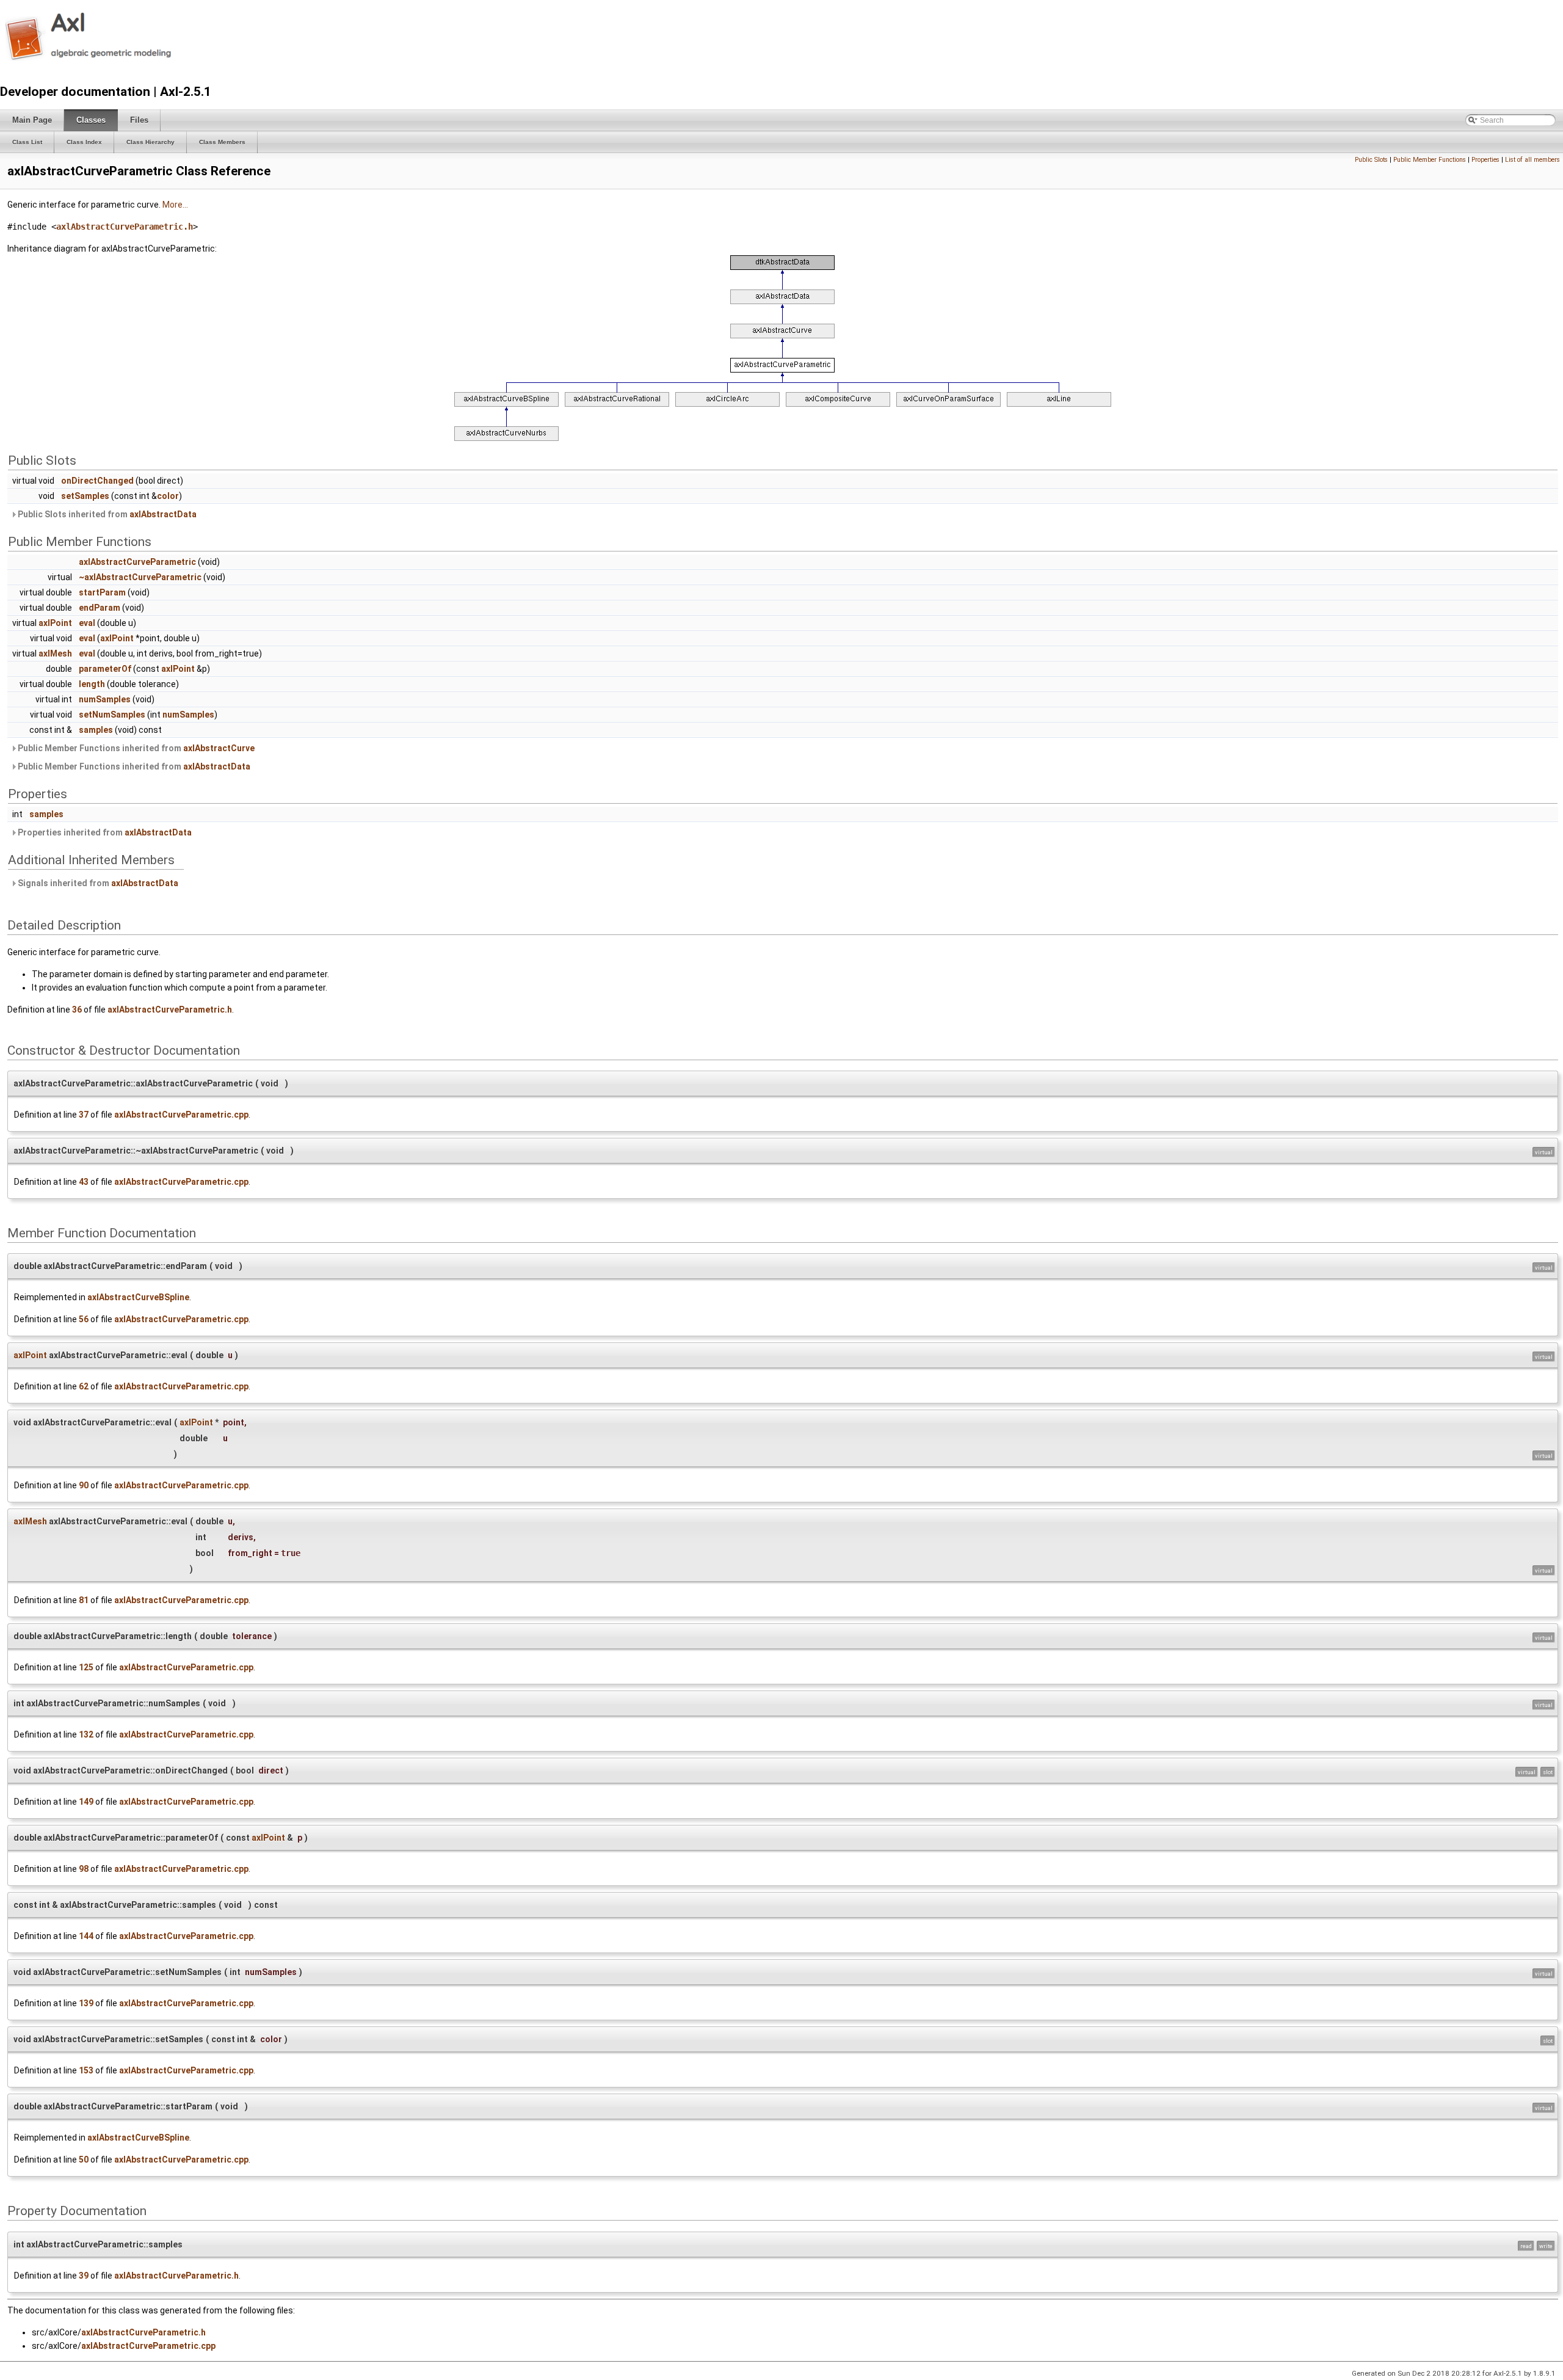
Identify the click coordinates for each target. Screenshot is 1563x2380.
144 (86, 1936)
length (92, 684)
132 (86, 1734)
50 (84, 2160)
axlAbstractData (163, 514)
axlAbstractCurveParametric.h (125, 227)
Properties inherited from (104, 832)
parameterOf (105, 669)
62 (84, 1386)
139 (86, 2003)
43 (84, 1182)
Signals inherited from (97, 883)
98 (84, 1869)
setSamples (85, 496)
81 (84, 1600)
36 (77, 1010)
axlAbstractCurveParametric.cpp (181, 1115)
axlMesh (55, 653)
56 (84, 1319)
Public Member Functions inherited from (135, 748)
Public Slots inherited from (106, 514)
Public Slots (1371, 160)
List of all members (1532, 160)
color (168, 496)
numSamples (105, 699)
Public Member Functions (1430, 160)
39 (84, 2276)
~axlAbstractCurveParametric (140, 577)
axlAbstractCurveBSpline (138, 1297)
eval (87, 623)
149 (86, 1802)
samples (96, 730)
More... (175, 205)
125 (86, 1667)
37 (84, 1115)
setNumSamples (112, 715)
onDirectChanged (97, 481)
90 (84, 1485)
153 (86, 2070)
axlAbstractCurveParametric (137, 562)
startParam (102, 592)
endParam (100, 608)
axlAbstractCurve (219, 748)
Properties (1485, 160)
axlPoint (55, 623)
